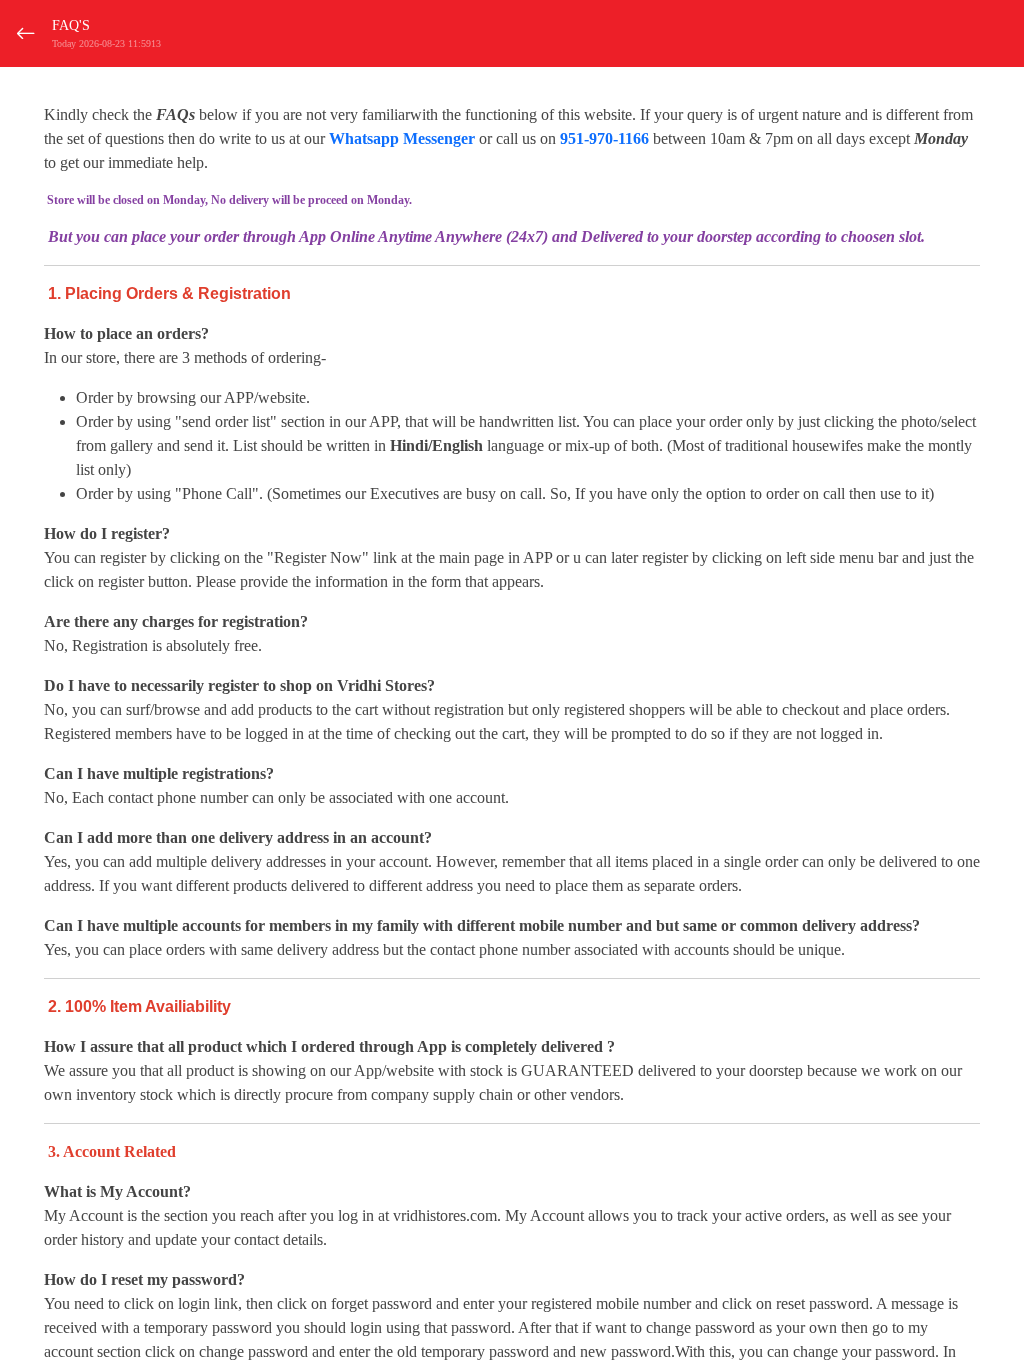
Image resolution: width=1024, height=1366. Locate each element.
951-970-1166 (604, 138)
